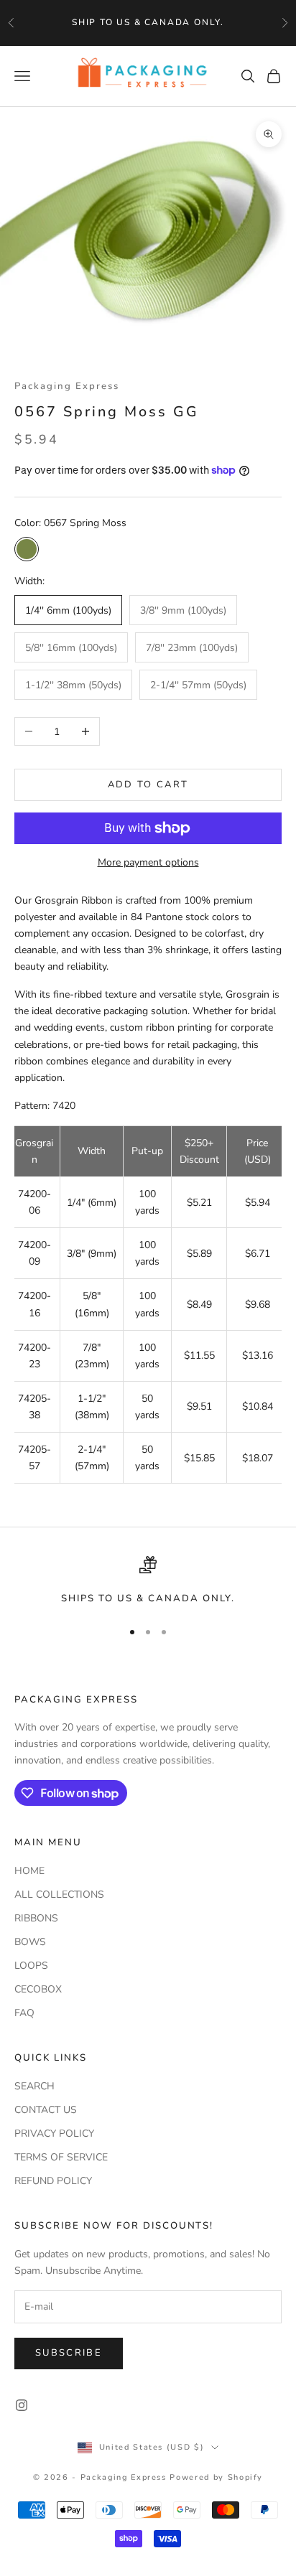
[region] (148, 1581)
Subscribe (69, 2353)
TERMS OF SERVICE (61, 2157)
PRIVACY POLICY (54, 2134)
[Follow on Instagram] (22, 2405)
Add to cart (148, 784)
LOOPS (31, 1966)
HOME (29, 1871)
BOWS (30, 1942)
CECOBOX (38, 1989)
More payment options (148, 862)
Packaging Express (67, 386)
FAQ (24, 2013)
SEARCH (34, 2086)
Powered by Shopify (216, 2477)
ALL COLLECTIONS (59, 1894)
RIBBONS (36, 1918)
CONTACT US (46, 2110)
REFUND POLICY (53, 2181)
